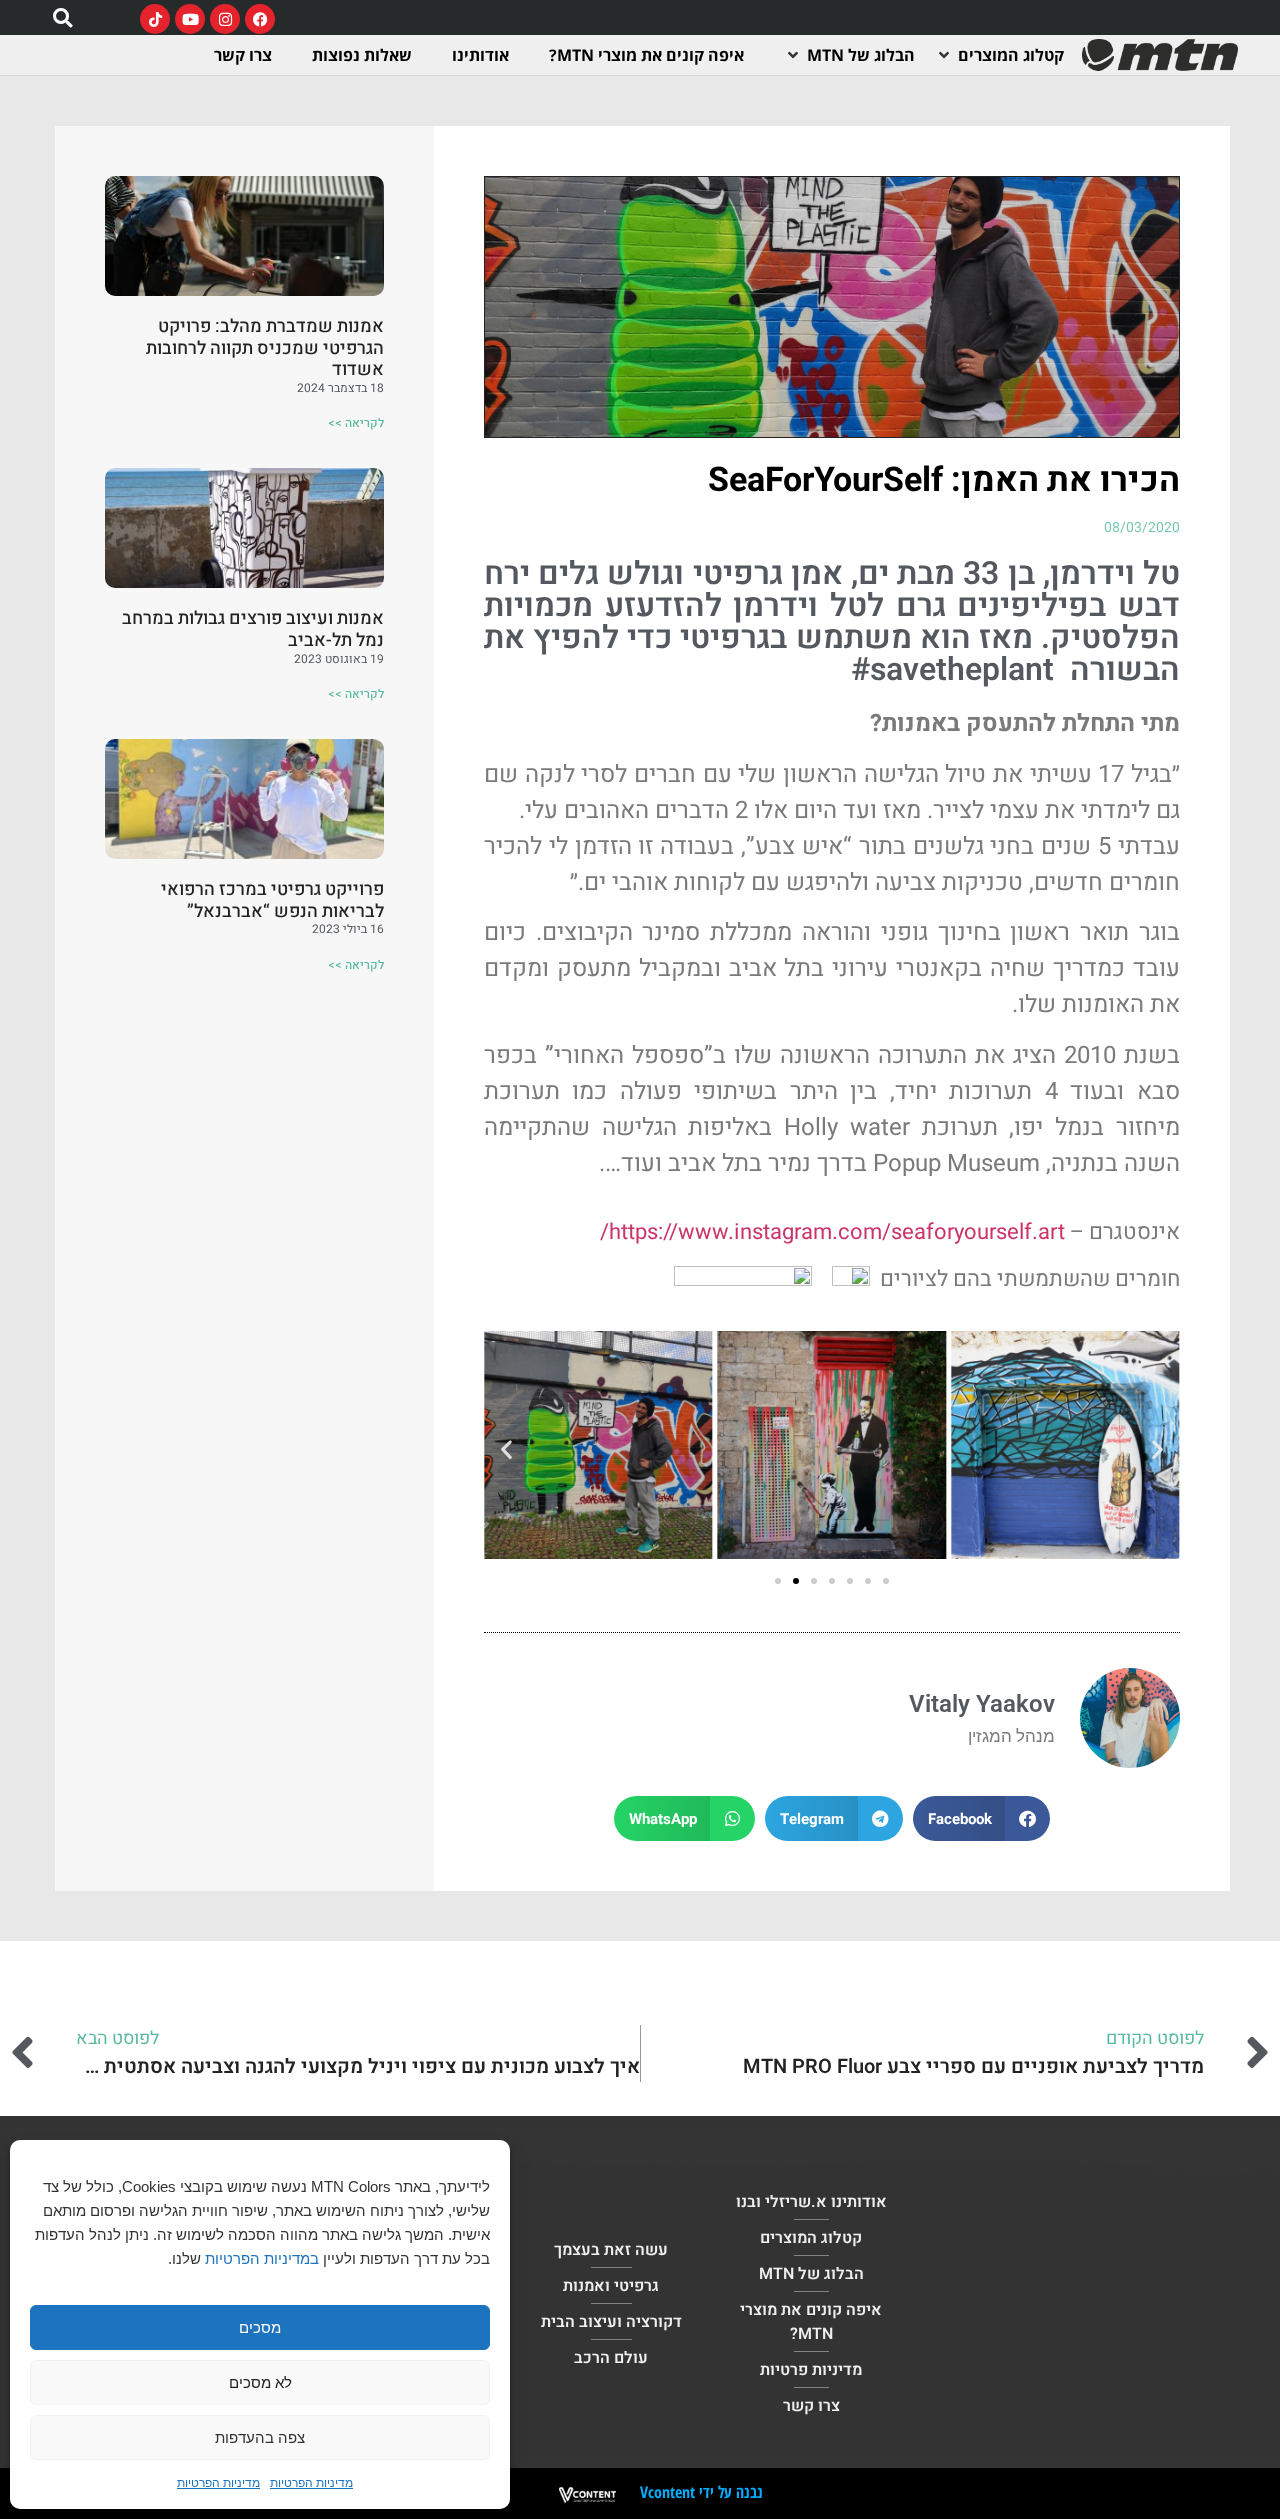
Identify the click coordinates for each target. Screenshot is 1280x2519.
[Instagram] (225, 19)
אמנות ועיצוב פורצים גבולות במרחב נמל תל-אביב (253, 629)
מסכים (260, 2327)
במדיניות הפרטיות (262, 2258)
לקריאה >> (356, 423)
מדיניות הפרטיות (311, 2483)
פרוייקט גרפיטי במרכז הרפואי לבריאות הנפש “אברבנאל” (272, 900)
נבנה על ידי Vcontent (701, 2492)
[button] (62, 17)
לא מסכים (260, 2382)
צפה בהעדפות (260, 2437)
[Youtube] (190, 19)
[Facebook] (260, 19)
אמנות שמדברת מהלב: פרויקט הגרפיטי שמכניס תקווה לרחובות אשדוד (265, 348)
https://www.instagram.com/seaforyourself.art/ (832, 1232)
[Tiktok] (155, 19)
